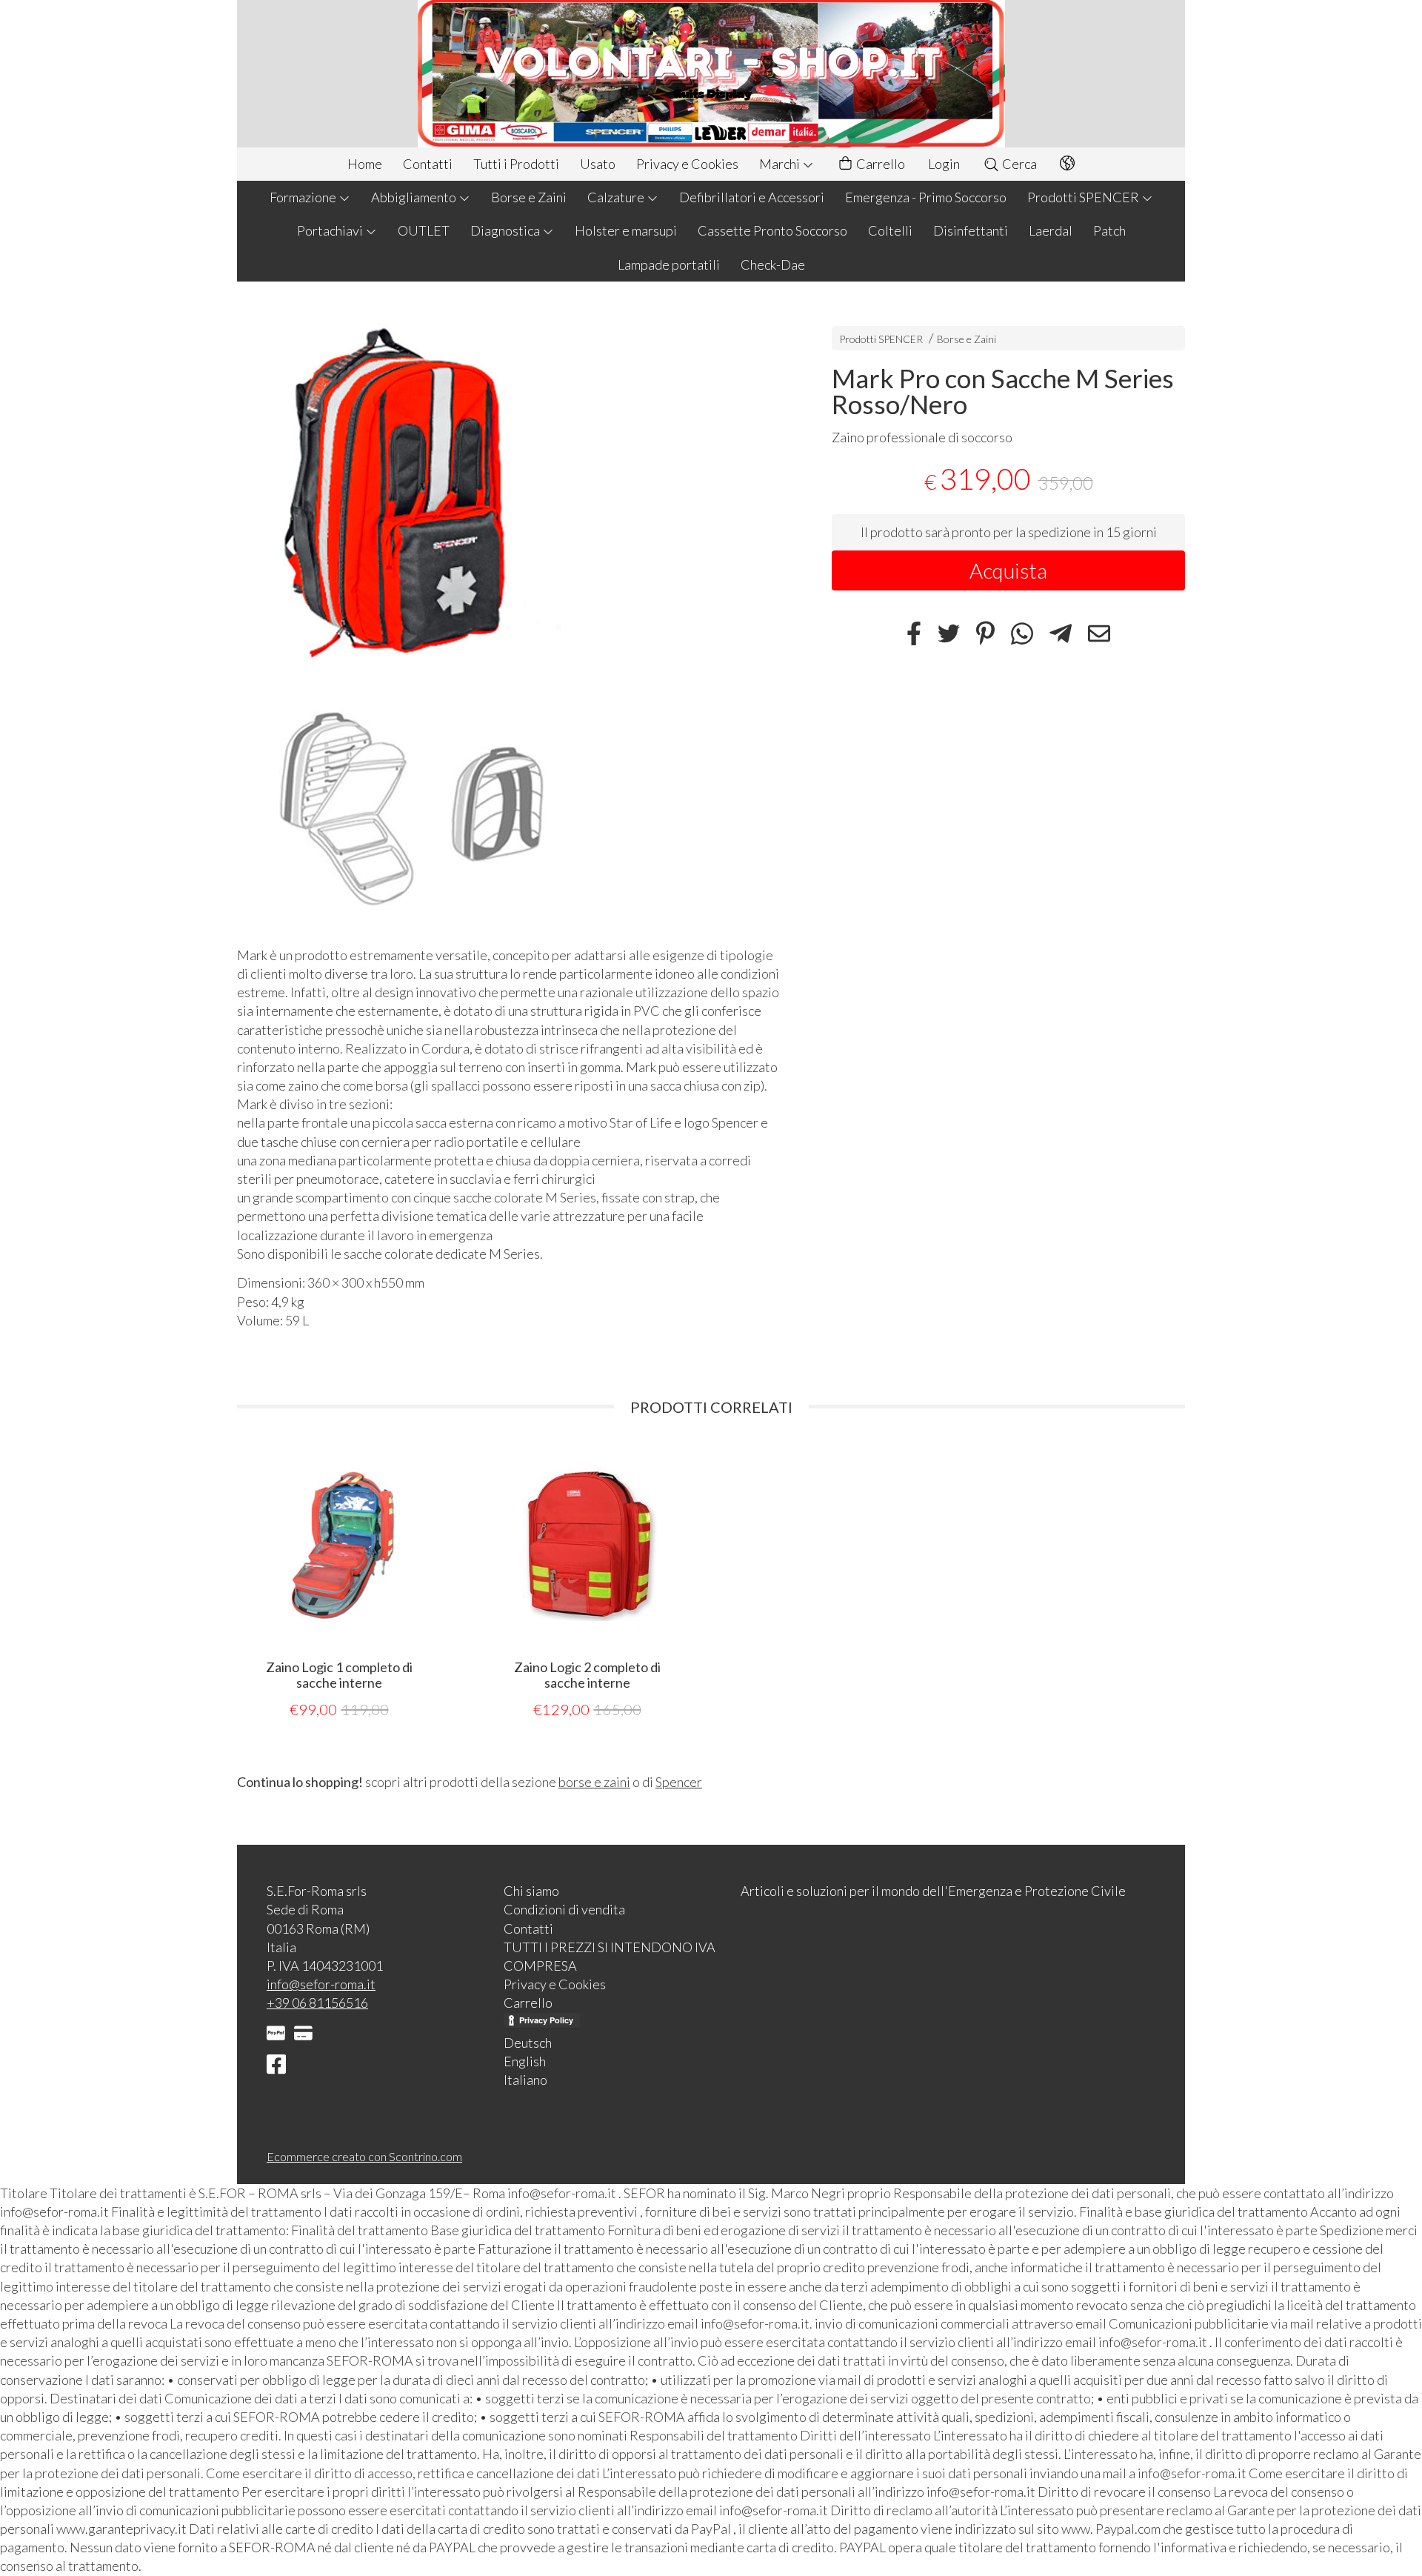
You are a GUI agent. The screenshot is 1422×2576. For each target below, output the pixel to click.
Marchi (781, 164)
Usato (598, 164)
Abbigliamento (415, 197)
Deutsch (528, 2043)
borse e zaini (594, 1782)
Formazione (304, 197)
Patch (1109, 230)
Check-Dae (773, 264)
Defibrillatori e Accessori (752, 197)
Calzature (617, 197)
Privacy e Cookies (687, 164)
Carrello (879, 164)
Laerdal (1051, 230)
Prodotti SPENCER (1084, 197)
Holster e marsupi (626, 230)
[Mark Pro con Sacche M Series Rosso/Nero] (508, 618)
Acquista (1008, 570)
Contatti (428, 164)
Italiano (525, 2080)
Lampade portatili (669, 264)
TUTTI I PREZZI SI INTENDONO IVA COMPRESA (610, 1956)
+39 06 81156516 (317, 2003)
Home (365, 164)
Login (944, 164)
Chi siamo (531, 1891)
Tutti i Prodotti (516, 164)
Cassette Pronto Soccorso (772, 230)
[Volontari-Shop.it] (711, 74)
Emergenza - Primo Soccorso (926, 197)
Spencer (679, 1782)
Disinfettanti (971, 230)
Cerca (1018, 164)
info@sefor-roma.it (321, 1984)
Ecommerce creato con (364, 2156)
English (525, 2061)
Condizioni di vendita (564, 1909)
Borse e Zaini (529, 197)
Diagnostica (506, 230)
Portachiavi (331, 230)
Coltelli (890, 230)
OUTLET (424, 230)
